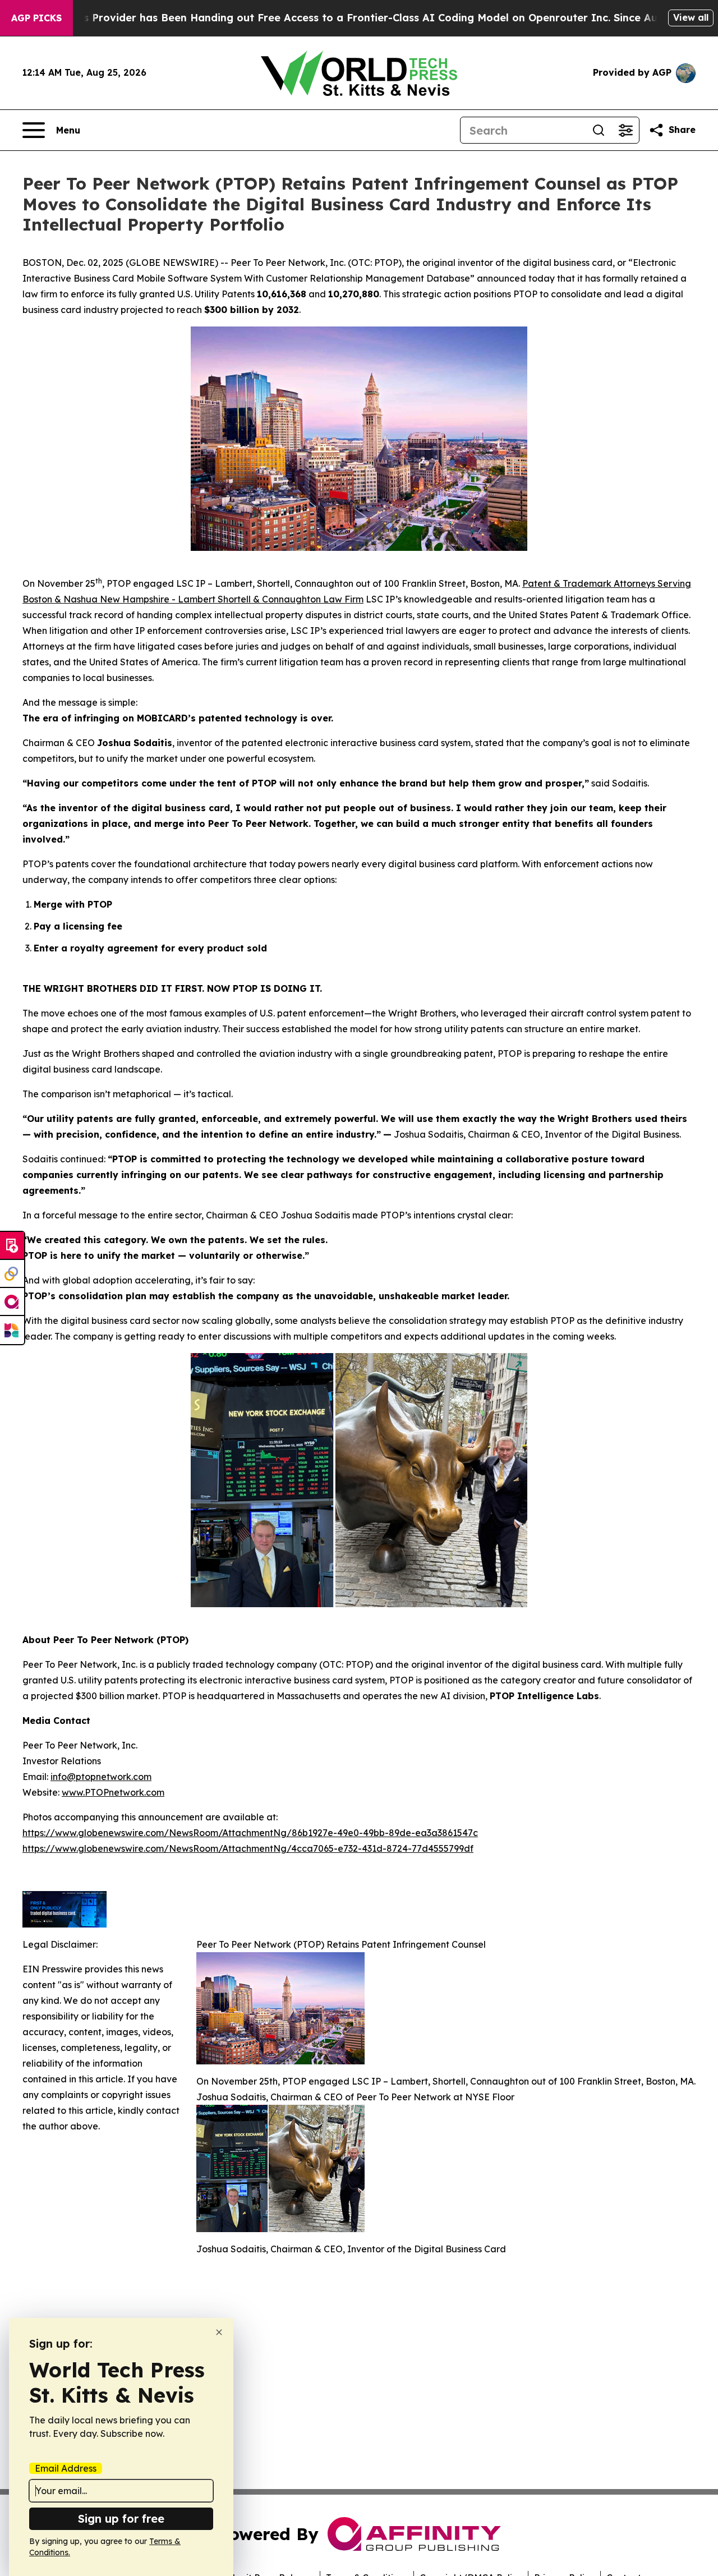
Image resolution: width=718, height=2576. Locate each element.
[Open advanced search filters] (625, 130)
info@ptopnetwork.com (101, 1777)
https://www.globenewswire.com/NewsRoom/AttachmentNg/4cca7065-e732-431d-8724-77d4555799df (248, 1848)
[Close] (219, 2332)
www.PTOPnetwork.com (113, 1792)
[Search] (599, 130)
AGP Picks (36, 18)
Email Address (66, 2468)
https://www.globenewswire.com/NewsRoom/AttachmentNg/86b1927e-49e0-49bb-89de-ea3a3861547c (250, 1833)
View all (691, 17)
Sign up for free (121, 2519)
